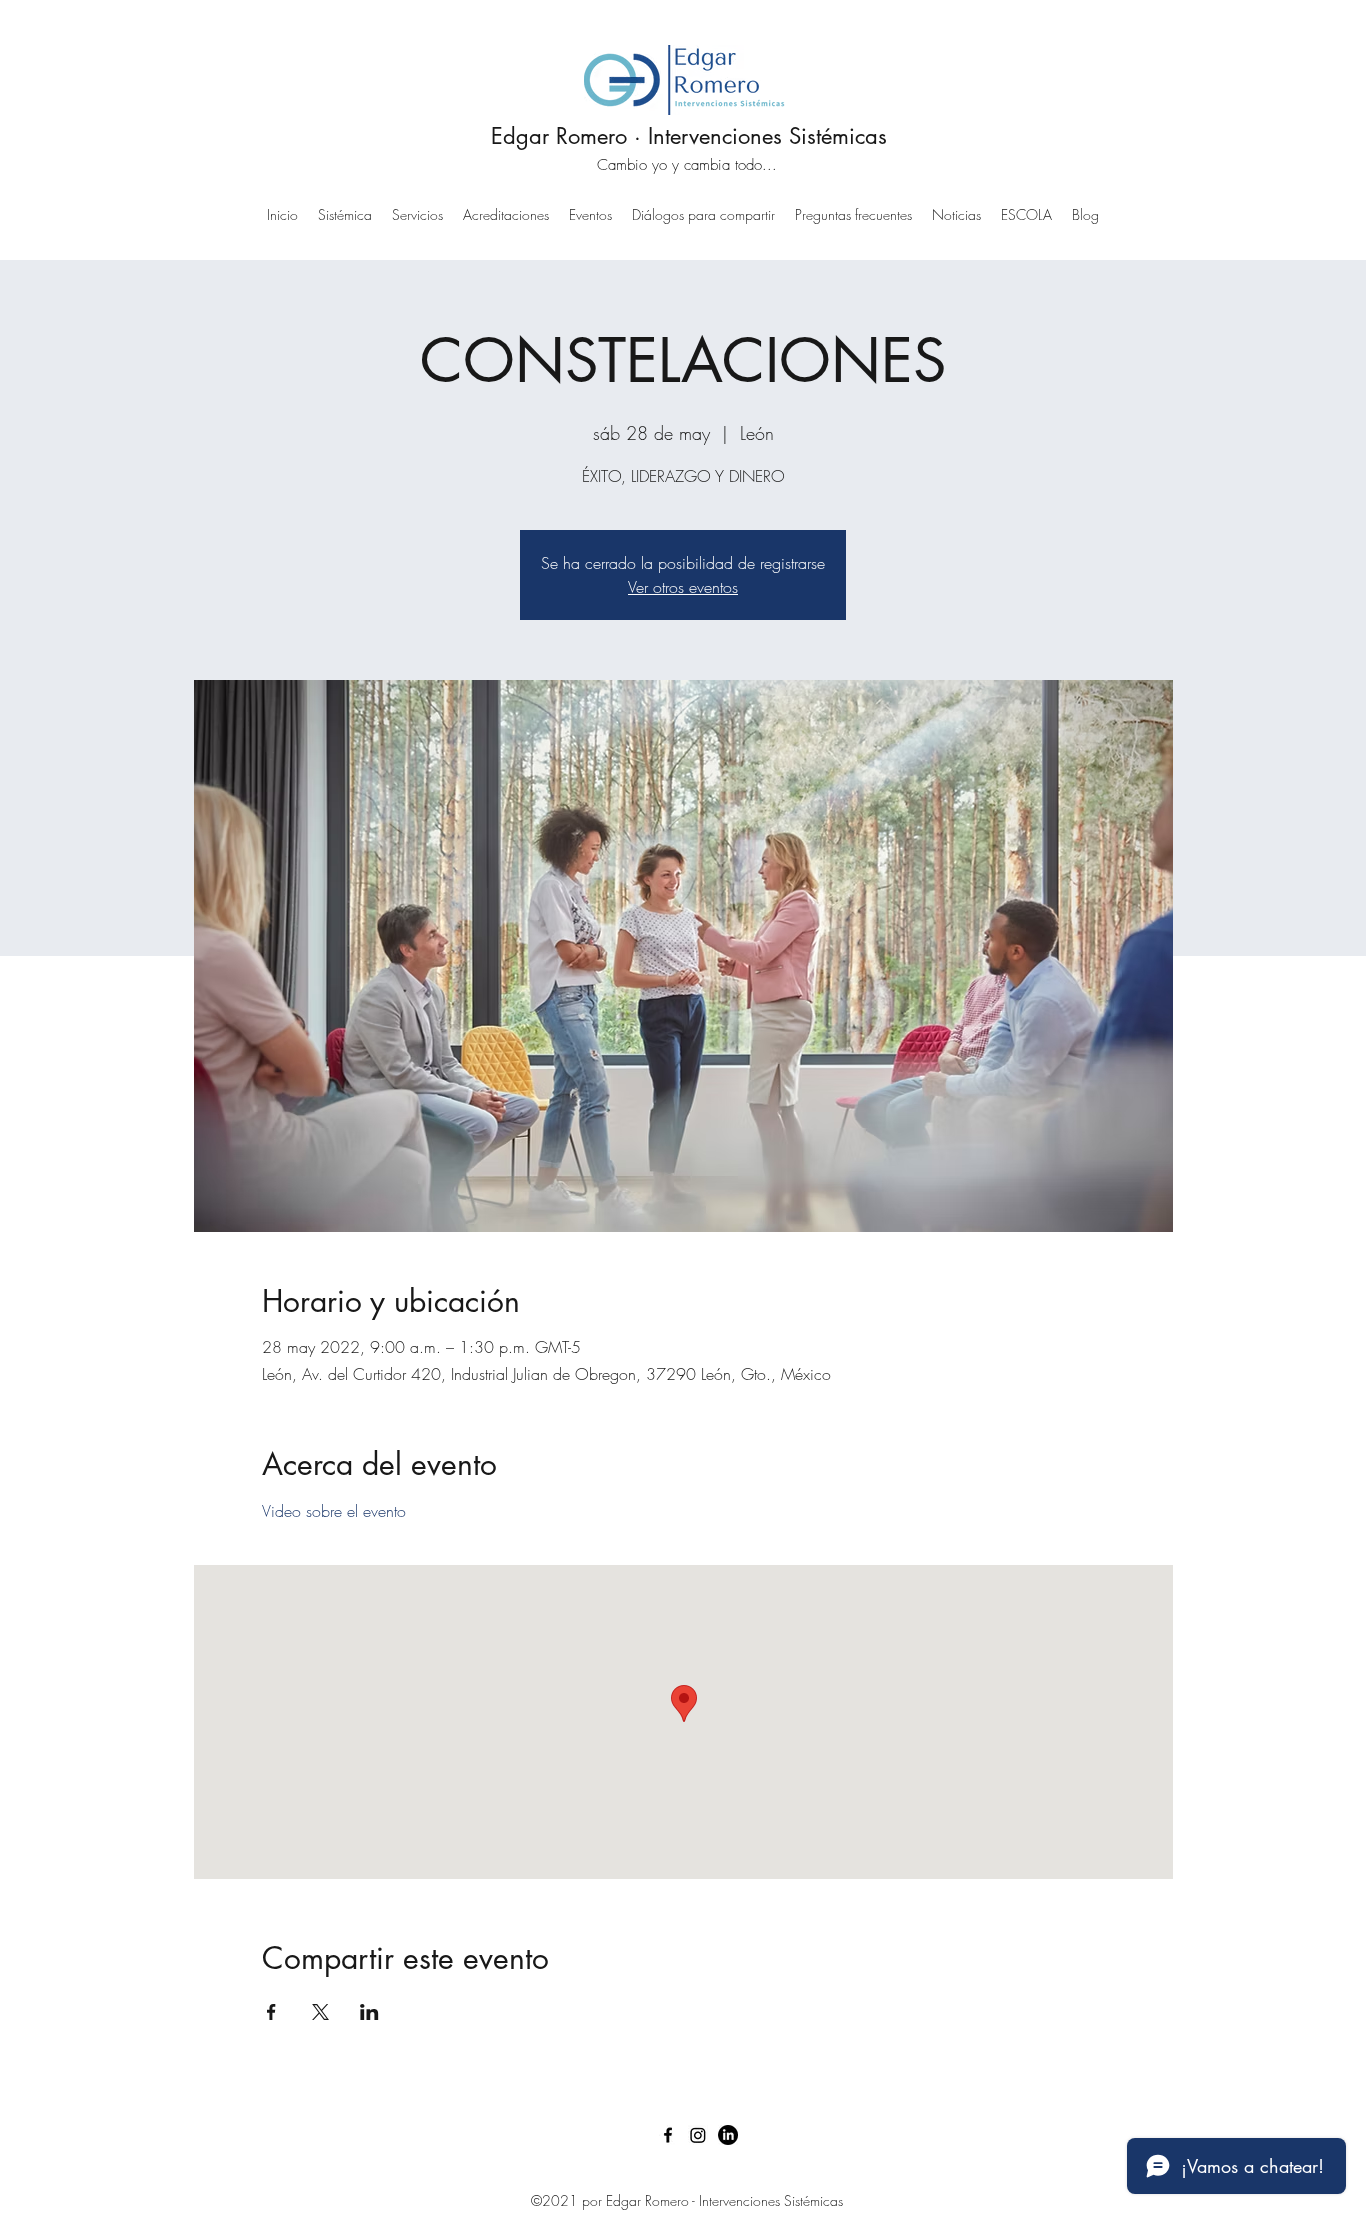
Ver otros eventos (683, 587)
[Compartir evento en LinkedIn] (369, 2012)
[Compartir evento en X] (320, 2012)
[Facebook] (668, 2135)
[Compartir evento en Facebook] (271, 2012)
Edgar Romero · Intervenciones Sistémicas (689, 136)
